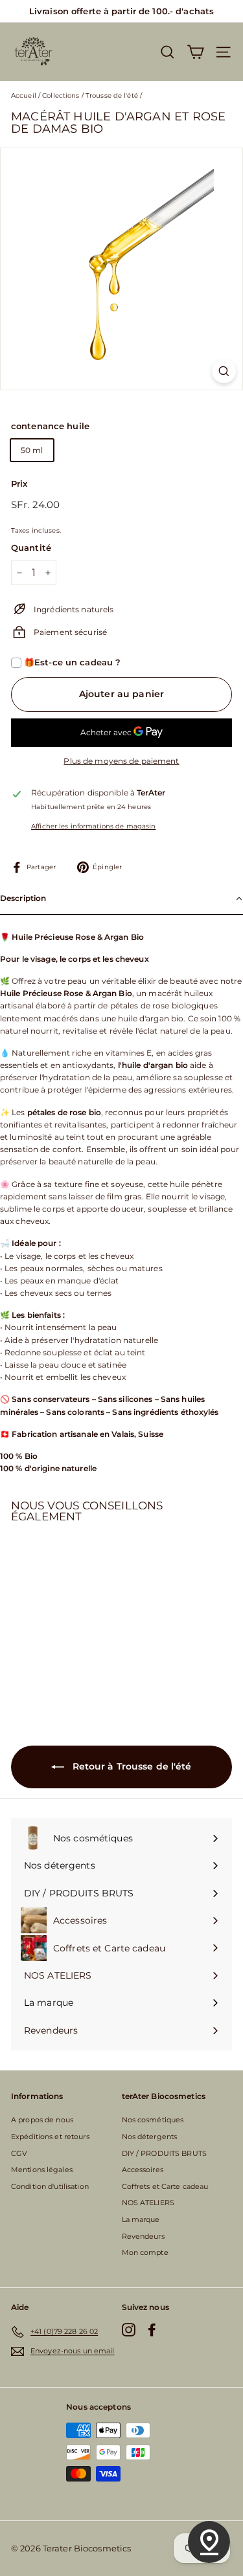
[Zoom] (224, 371)
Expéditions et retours (50, 2137)
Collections (61, 95)
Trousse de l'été (112, 95)
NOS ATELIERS (148, 2203)
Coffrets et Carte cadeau (165, 2186)
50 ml (32, 450)
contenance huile (50, 426)
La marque (141, 2219)
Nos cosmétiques (153, 2120)
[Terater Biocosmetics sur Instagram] (129, 2330)
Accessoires (143, 2170)
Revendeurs (143, 2236)
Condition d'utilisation (50, 2186)
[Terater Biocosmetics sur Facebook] (152, 2330)
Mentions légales (42, 2170)
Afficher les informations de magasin (93, 826)
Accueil (24, 95)
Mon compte (145, 2252)
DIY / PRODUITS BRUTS (164, 2153)
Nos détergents (150, 2137)
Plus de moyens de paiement (121, 761)
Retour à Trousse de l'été (130, 1766)
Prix (19, 483)
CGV (19, 2153)
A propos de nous (42, 2120)
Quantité (31, 548)
